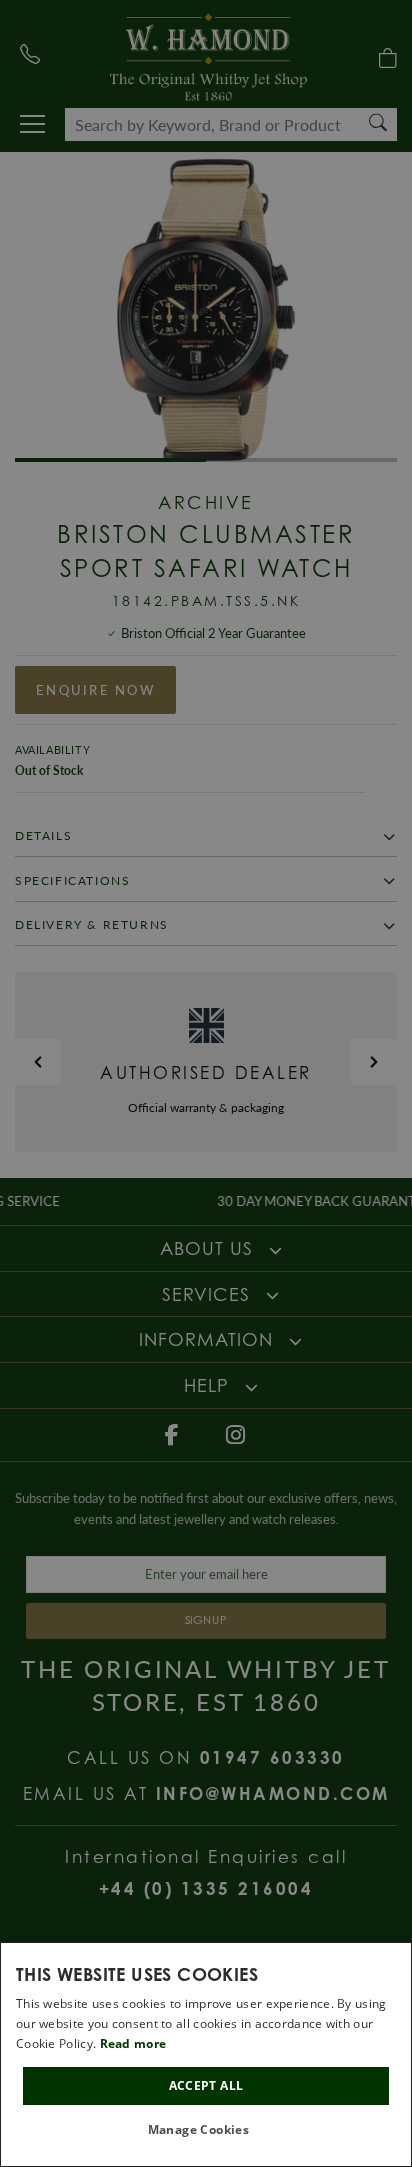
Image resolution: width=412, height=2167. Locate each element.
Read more (133, 2043)
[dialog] (206, 2054)
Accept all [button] (206, 2085)
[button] (206, 2130)
